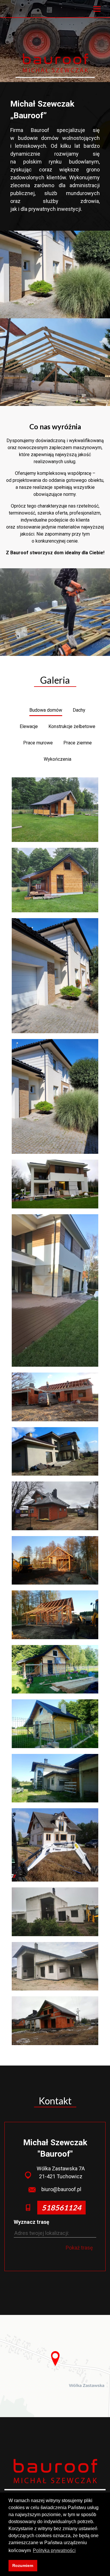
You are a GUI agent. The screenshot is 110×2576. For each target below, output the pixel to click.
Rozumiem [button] (23, 2565)
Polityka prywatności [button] (54, 2550)
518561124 (61, 2207)
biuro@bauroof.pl (61, 2189)
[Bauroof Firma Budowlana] (55, 63)
